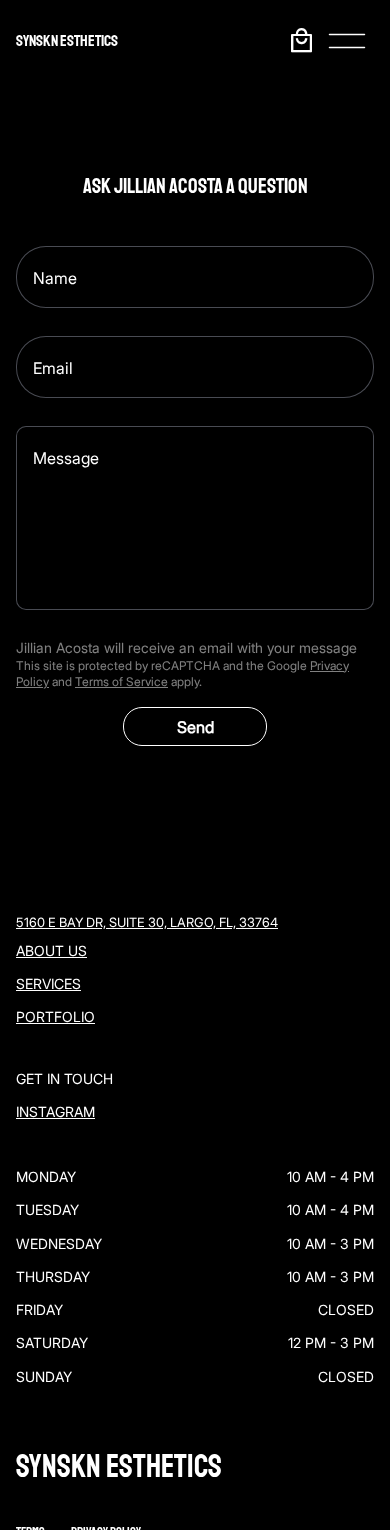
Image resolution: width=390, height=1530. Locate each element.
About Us (51, 950)
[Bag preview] (301, 40)
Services (48, 983)
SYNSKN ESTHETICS (67, 41)
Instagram (55, 1111)
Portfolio (55, 1016)
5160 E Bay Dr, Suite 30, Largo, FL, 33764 (147, 922)
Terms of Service (121, 681)
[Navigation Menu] (347, 41)
